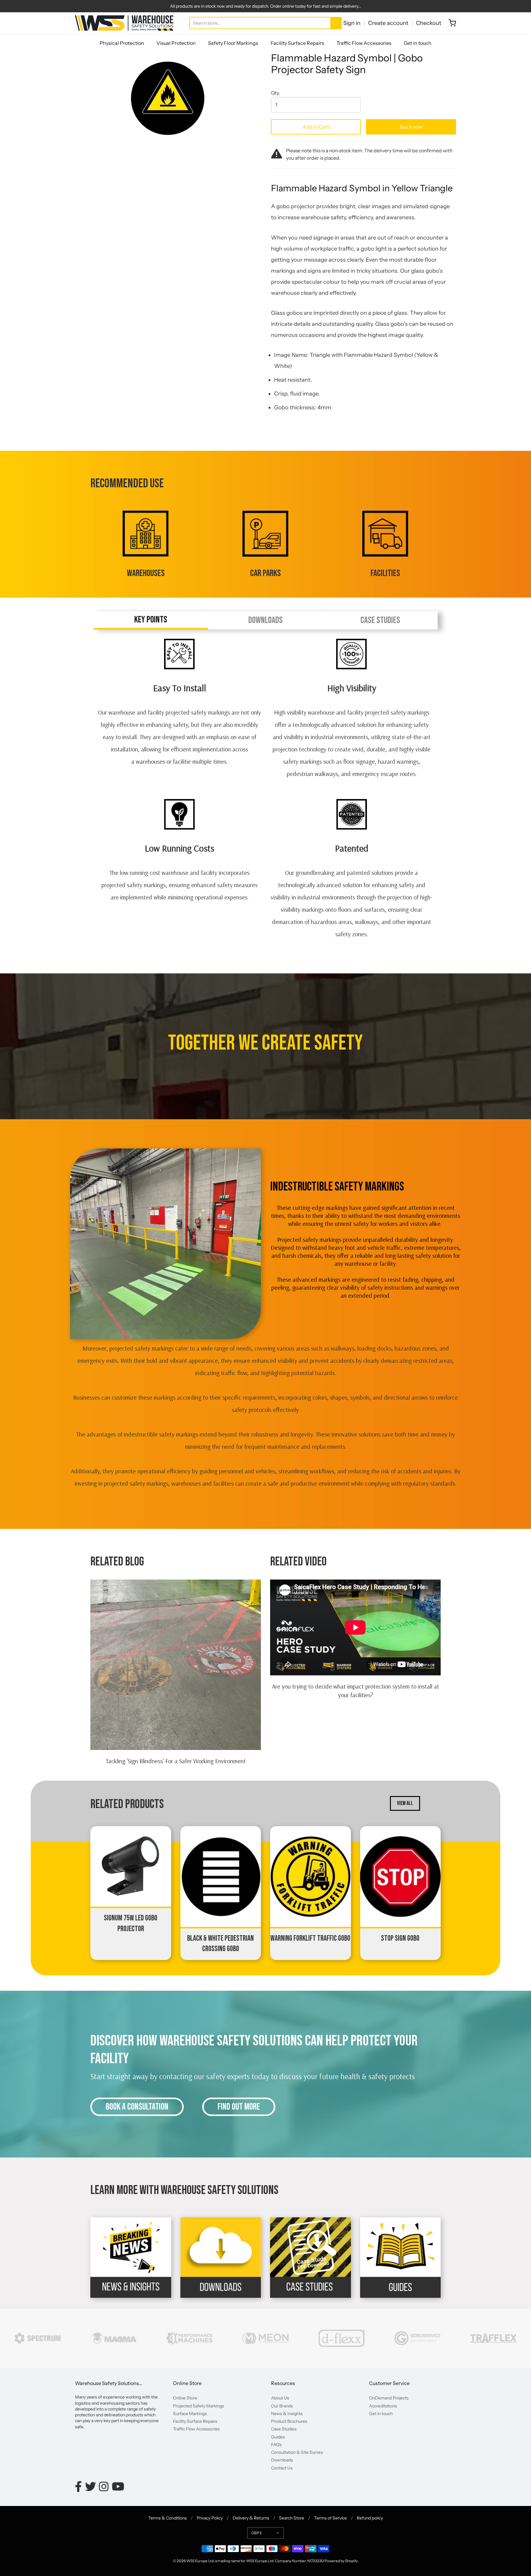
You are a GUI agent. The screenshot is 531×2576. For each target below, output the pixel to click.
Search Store (292, 2518)
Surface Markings (190, 2414)
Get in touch (418, 43)
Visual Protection (176, 43)
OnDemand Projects (389, 2398)
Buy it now (411, 127)
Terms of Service (330, 2518)
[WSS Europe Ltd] (124, 23)
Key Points (151, 620)
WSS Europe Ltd (200, 2561)
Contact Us (282, 2468)
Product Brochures (289, 2421)
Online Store (185, 2398)
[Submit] (336, 23)
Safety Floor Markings (233, 43)
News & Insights (287, 2414)
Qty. (275, 93)
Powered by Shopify (341, 2561)
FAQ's (276, 2445)
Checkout (429, 23)
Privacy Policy (210, 2518)
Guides (278, 2437)
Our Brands (282, 2406)
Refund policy (370, 2518)
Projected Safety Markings (199, 2406)
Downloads (265, 620)
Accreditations (383, 2406)
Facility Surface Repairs (297, 43)
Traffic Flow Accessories (364, 43)
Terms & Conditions (167, 2518)
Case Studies (380, 620)
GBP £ (257, 2533)
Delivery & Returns (251, 2518)
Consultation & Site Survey (297, 2452)
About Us (280, 2398)
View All (405, 1803)
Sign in (352, 23)
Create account (388, 23)
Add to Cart (316, 127)
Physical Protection (122, 43)
